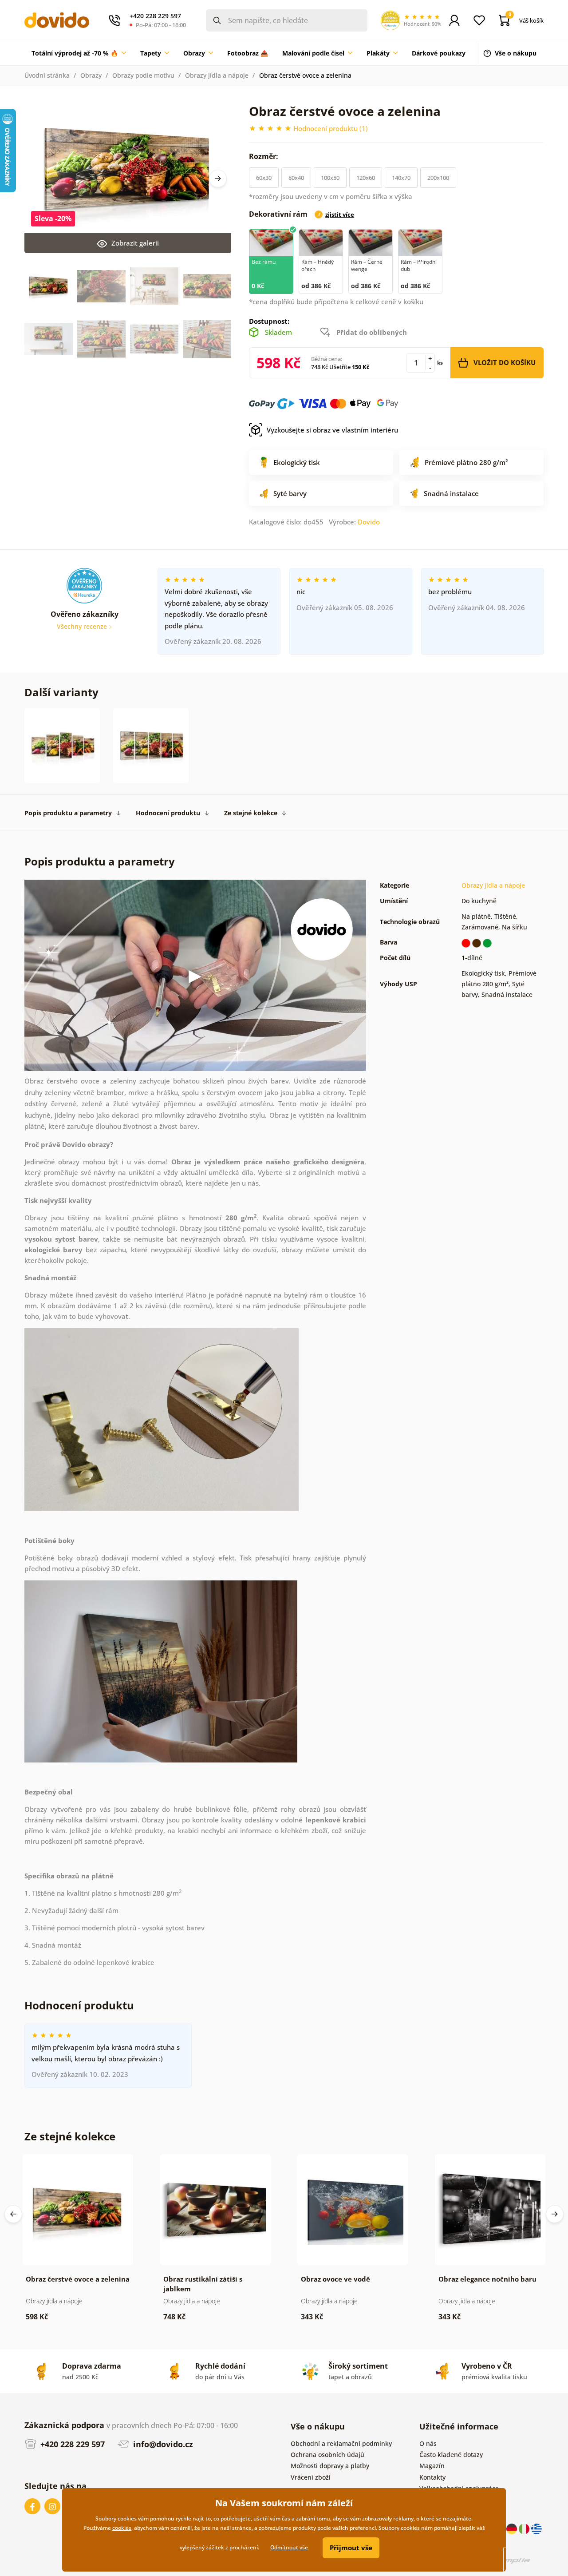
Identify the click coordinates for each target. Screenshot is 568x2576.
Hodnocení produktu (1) (331, 128)
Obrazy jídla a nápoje (217, 75)
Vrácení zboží (311, 2477)
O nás (428, 2443)
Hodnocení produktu (168, 813)
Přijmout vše (351, 2548)
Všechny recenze (83, 626)
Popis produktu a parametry (68, 813)
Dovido (369, 522)
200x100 (438, 178)
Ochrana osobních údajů (327, 2455)
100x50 (330, 178)
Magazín (432, 2466)
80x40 (296, 178)
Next (218, 179)
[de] (513, 2528)
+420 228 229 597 (71, 2444)
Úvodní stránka (47, 75)
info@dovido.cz (162, 2444)
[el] (536, 2528)
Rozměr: (264, 156)
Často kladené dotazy (451, 2455)
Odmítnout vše (289, 2547)
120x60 (366, 178)
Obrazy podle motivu (143, 75)
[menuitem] (79, 53)
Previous (13, 2214)
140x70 (401, 178)
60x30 (264, 178)
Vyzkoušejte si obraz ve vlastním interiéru (332, 430)
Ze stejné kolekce (251, 813)
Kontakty (432, 2477)
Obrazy (91, 75)
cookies (122, 2528)
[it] (525, 2528)
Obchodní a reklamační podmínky (341, 2443)
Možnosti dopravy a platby (330, 2466)
